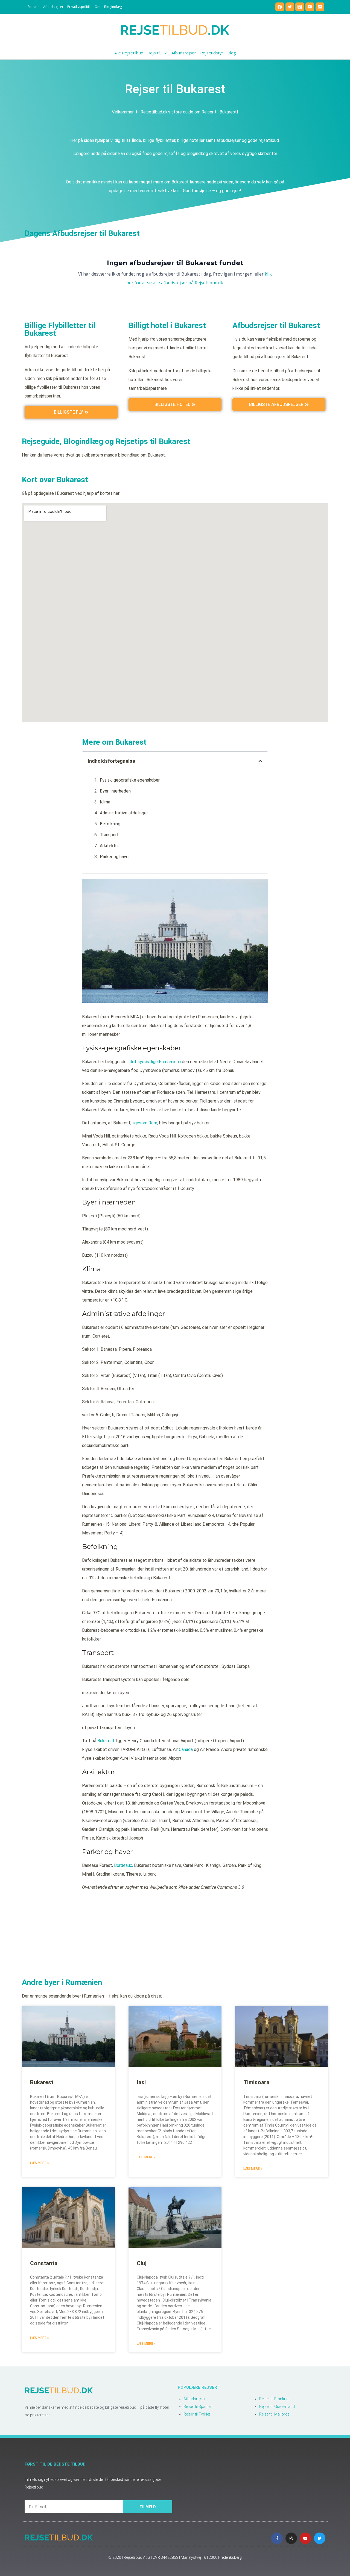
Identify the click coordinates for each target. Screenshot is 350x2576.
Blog (232, 53)
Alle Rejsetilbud (129, 53)
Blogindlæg (113, 7)
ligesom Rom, (145, 1123)
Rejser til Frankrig (274, 2399)
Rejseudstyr (212, 53)
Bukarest (106, 1741)
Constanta (44, 2263)
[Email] (320, 7)
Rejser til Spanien (198, 2407)
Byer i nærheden (115, 791)
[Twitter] (290, 7)
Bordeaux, (123, 1865)
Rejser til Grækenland (277, 2407)
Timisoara (256, 2082)
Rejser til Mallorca (274, 2414)
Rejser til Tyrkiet (197, 2414)
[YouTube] (310, 7)
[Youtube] (305, 2538)
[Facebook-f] (277, 2538)
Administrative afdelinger (124, 813)
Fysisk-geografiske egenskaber (130, 780)
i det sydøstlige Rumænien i (154, 1062)
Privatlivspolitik (79, 7)
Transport (109, 835)
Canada (186, 1749)
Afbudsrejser (53, 7)
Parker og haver (115, 857)
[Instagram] (300, 7)
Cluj (142, 2263)
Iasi (141, 2082)
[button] (260, 761)
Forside (33, 7)
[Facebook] (280, 7)
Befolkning (110, 824)
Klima (105, 802)
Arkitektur (109, 846)
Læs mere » (40, 2163)
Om (97, 7)
